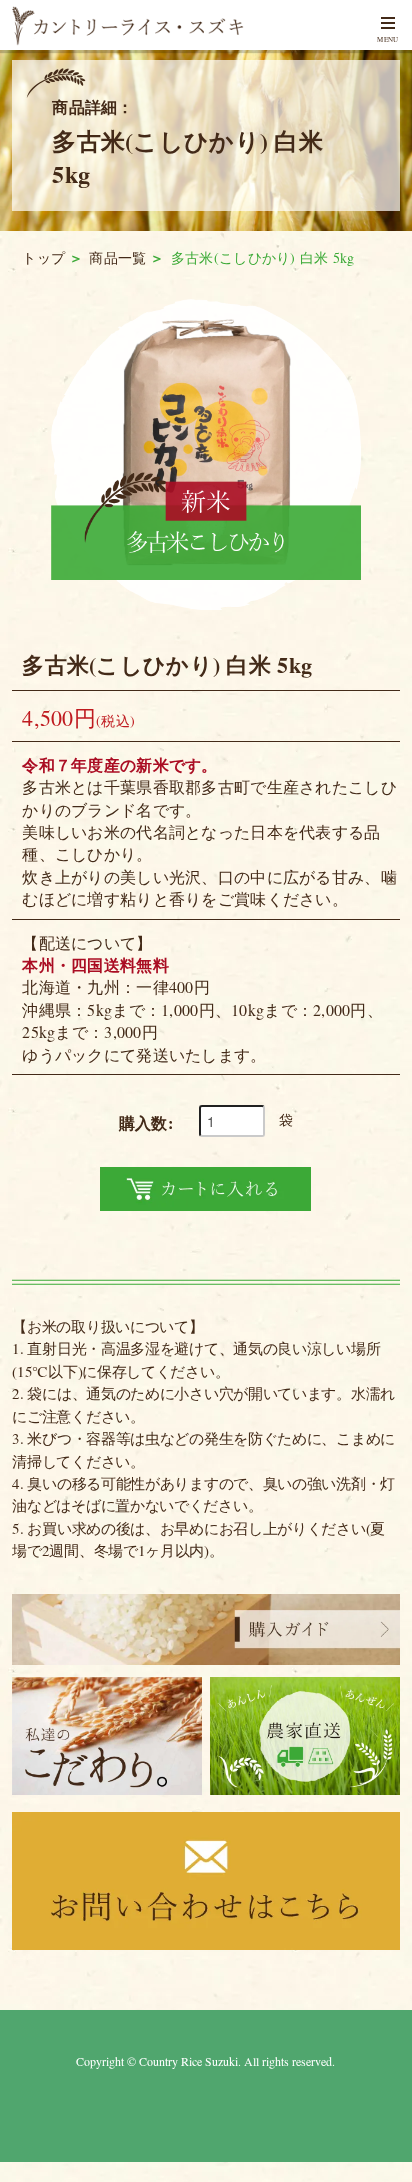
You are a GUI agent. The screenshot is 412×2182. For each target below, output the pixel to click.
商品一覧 (117, 257)
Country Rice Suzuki (188, 2061)
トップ (43, 257)
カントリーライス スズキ (156, 26)
